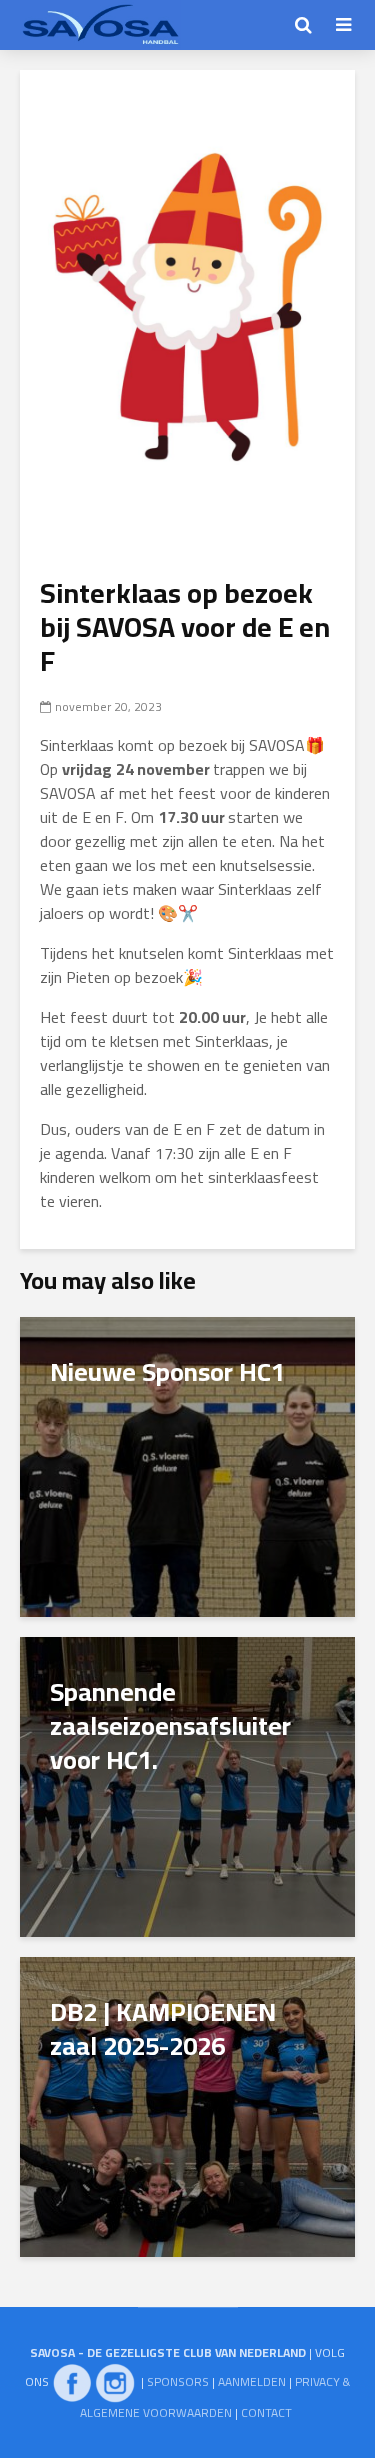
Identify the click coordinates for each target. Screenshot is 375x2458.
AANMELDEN (252, 2381)
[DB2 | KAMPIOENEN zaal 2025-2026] (187, 2105)
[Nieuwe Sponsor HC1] (187, 1465)
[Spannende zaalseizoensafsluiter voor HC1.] (187, 1785)
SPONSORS (178, 2381)
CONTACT (266, 2412)
